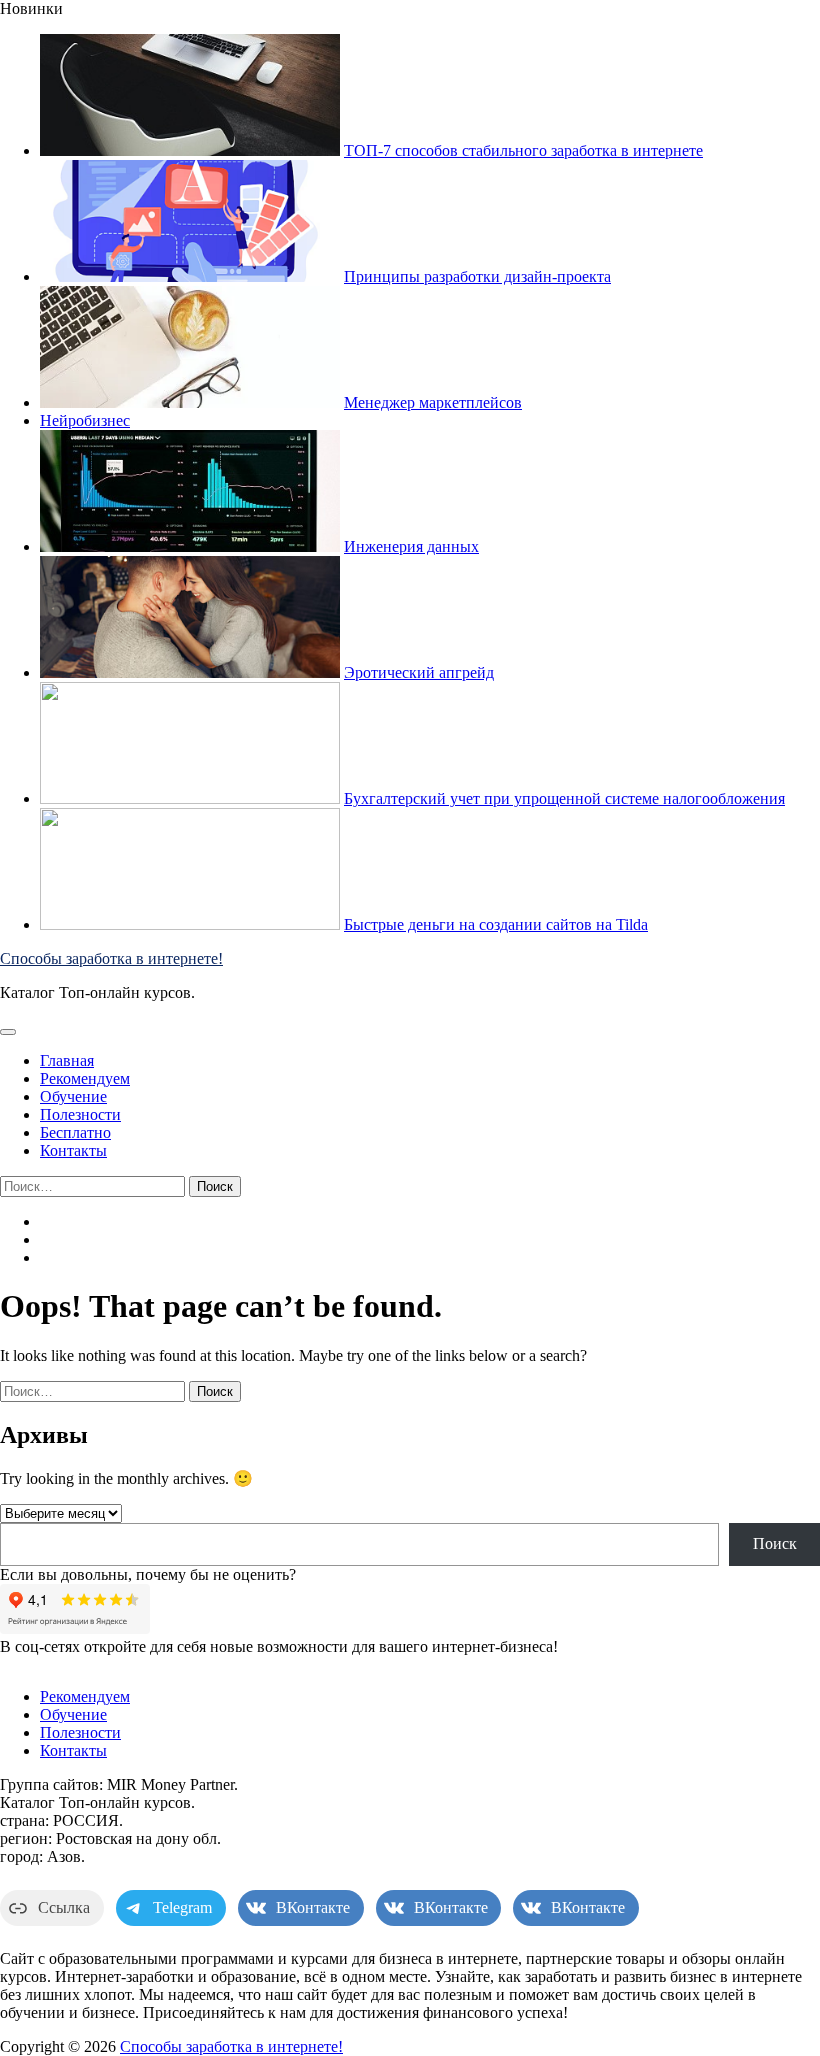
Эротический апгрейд (419, 672)
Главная (67, 1060)
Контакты (73, 1150)
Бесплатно (75, 1132)
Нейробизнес (85, 420)
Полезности (80, 1114)
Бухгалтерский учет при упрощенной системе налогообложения (564, 798)
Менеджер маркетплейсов (433, 402)
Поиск (775, 1543)
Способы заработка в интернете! (111, 958)
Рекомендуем (85, 1078)
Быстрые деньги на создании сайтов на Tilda (496, 924)
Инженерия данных (411, 546)
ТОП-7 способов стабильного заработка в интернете (523, 150)
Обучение (73, 1096)
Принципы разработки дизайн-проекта (477, 276)
